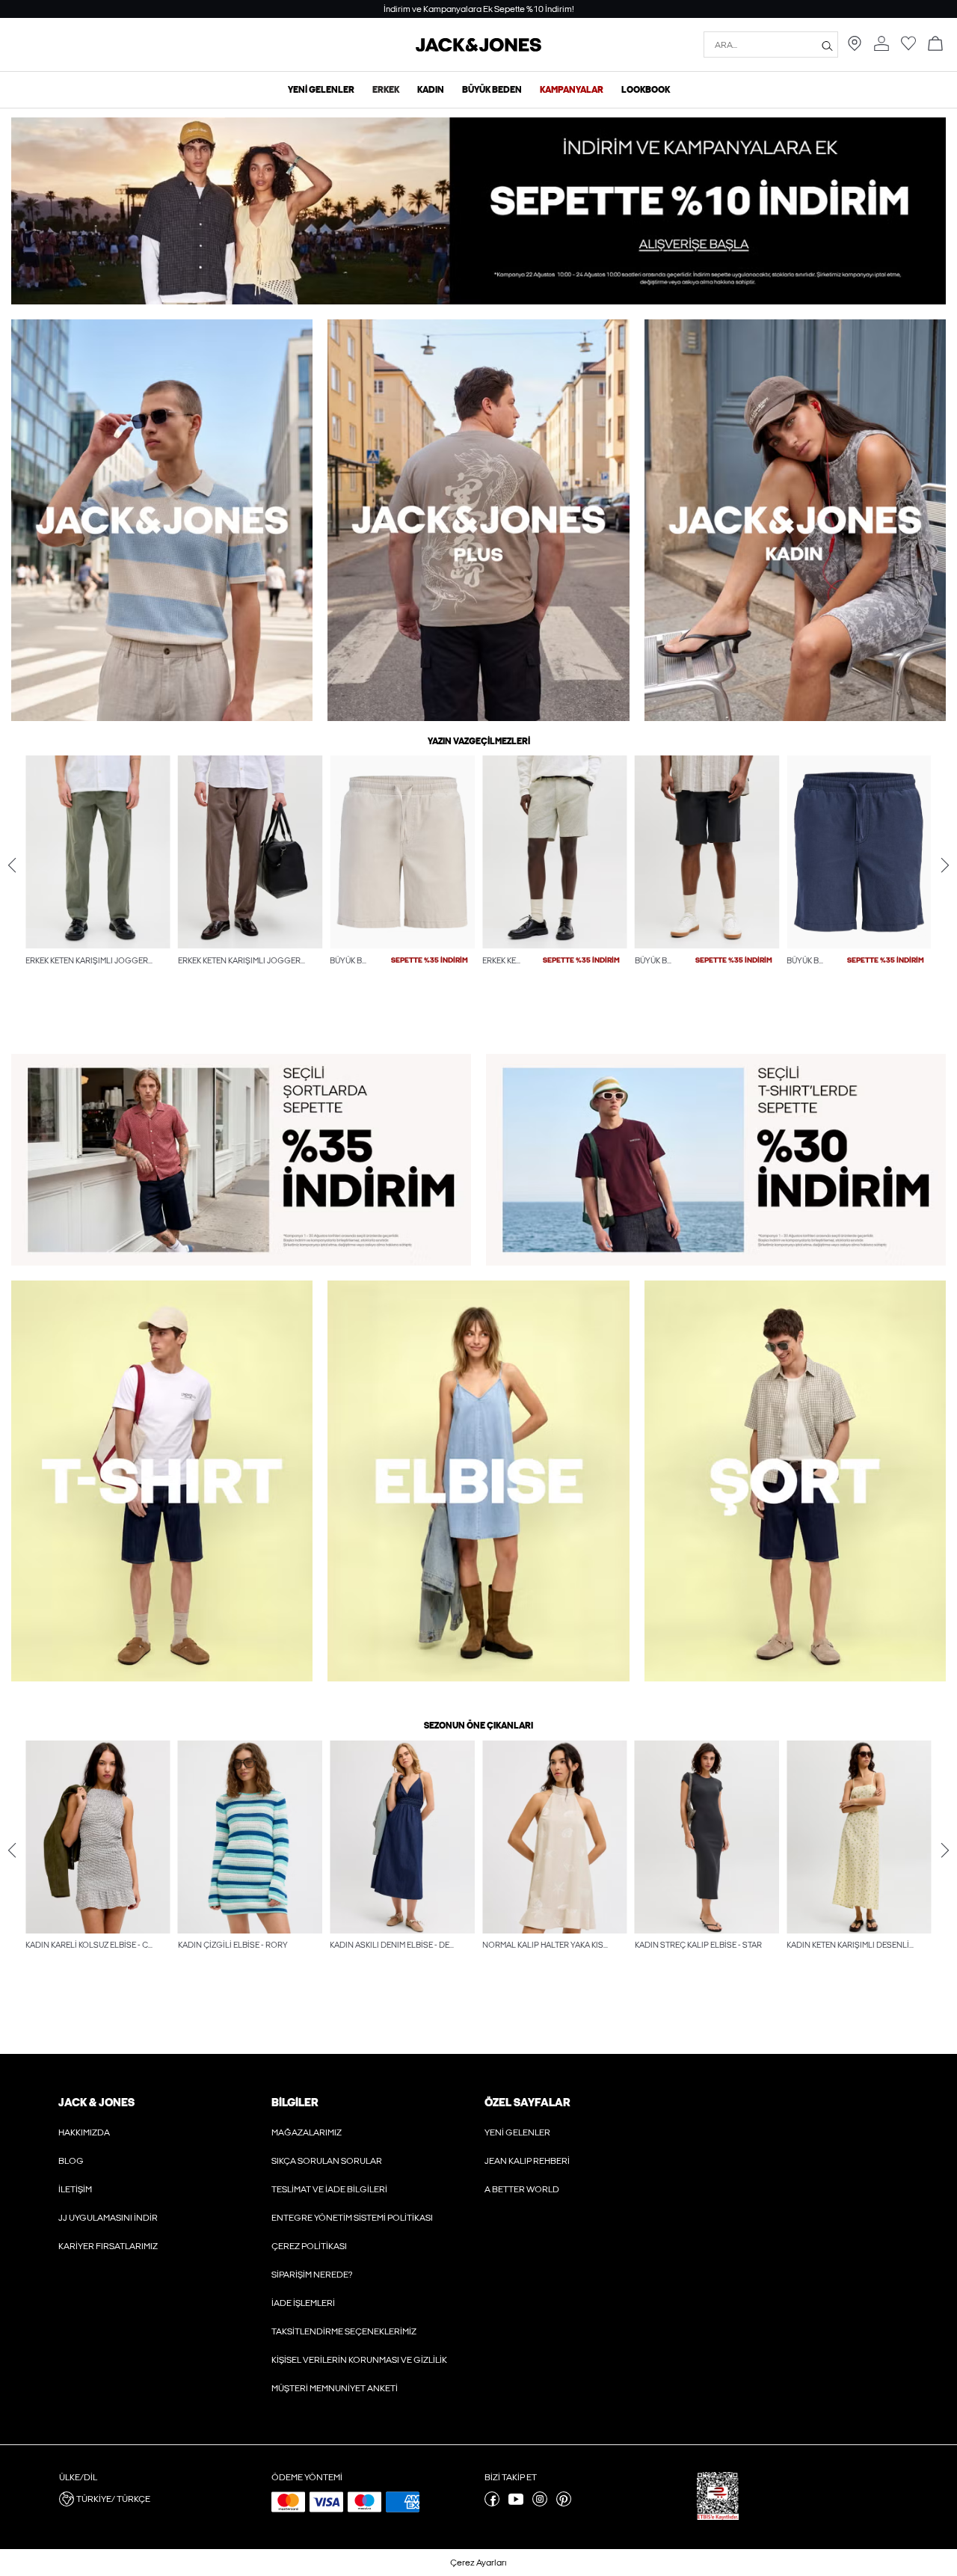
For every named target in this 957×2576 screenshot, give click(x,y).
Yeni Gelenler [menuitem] (321, 90)
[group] (98, 892)
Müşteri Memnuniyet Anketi (335, 2388)
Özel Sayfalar (527, 2103)
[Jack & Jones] (478, 49)
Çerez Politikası (309, 2246)
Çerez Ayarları (478, 2563)
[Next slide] (945, 865)
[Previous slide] (12, 865)
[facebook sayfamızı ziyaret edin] (492, 2503)
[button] (98, 852)
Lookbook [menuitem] (646, 90)
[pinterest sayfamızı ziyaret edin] (564, 2503)
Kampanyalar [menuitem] (572, 90)
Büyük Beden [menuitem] (492, 90)
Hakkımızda (84, 2132)
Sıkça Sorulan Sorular (327, 2161)
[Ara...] (827, 45)
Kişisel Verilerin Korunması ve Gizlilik (359, 2360)
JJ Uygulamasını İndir (108, 2218)
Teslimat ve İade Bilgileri (329, 2189)
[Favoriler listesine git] (908, 48)
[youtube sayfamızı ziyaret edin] (516, 2503)
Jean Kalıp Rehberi (527, 2161)
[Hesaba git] (881, 45)
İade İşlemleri (303, 2303)
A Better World (522, 2189)
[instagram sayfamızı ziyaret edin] (540, 2503)
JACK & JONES (96, 2103)
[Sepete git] (935, 45)
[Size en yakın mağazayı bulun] (855, 48)
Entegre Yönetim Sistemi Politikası (352, 2218)
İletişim (75, 2189)
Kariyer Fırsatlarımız (108, 2246)
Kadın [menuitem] (431, 90)
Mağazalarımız (307, 2132)
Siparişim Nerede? (312, 2275)
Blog (71, 2161)
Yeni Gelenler (517, 2132)
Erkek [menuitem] (386, 90)
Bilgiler (295, 2103)
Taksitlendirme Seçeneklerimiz (344, 2331)
